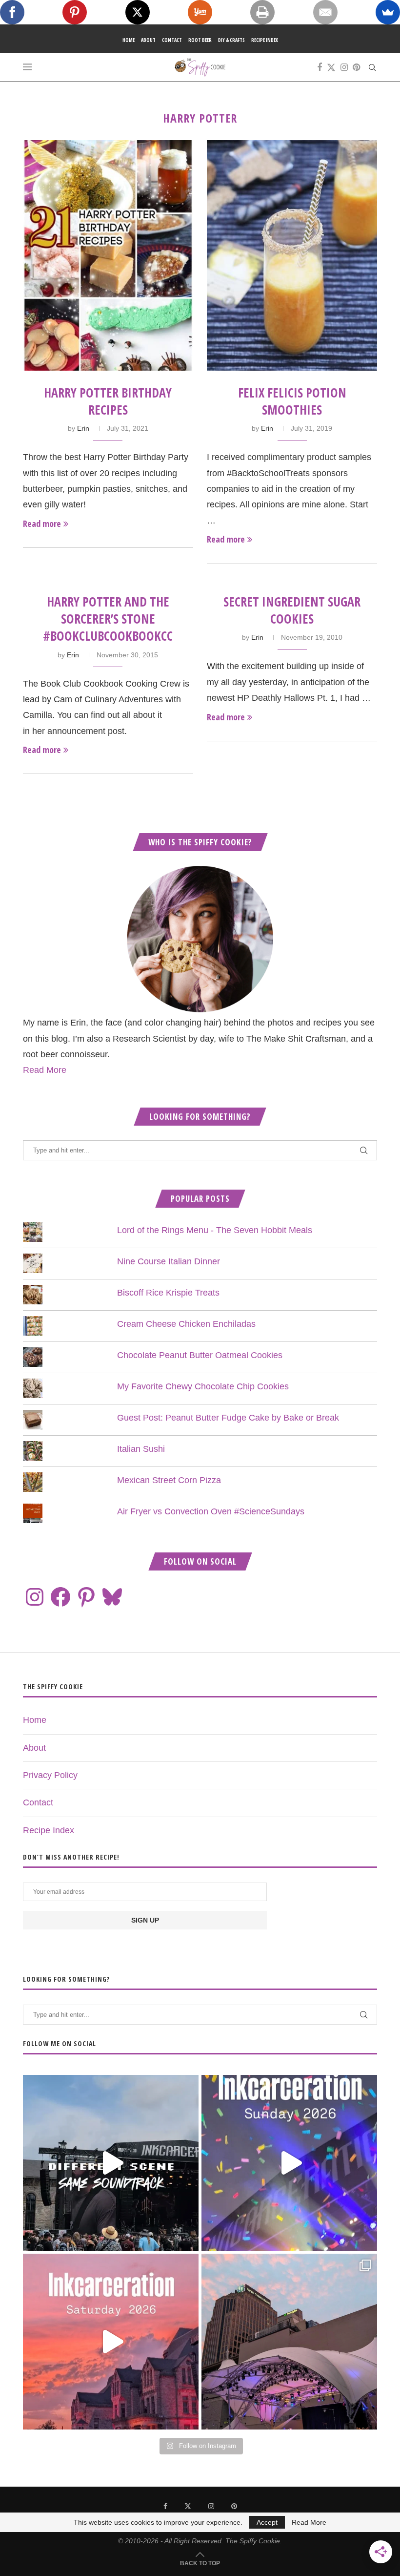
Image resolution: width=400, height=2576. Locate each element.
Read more (42, 524)
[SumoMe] (388, 12)
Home (129, 40)
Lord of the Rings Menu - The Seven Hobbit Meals (215, 1230)
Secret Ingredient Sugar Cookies (292, 610)
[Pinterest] (356, 67)
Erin (83, 428)
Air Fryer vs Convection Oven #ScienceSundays (211, 1511)
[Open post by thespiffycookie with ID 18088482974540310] (111, 2163)
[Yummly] (200, 12)
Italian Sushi (141, 1449)
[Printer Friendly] (262, 12)
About (148, 40)
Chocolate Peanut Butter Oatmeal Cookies (200, 1355)
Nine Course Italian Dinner (169, 1261)
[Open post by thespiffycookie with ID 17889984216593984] (289, 2342)
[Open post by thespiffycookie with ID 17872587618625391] (289, 2163)
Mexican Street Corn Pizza (169, 1480)
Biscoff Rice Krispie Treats (168, 1293)
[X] (138, 12)
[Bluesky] (112, 1597)
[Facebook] (320, 67)
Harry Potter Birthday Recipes (108, 401)
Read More (45, 1070)
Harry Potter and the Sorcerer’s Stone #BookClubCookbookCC (108, 619)
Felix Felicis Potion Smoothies (292, 401)
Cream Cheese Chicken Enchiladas (186, 1324)
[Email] (325, 12)
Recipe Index (265, 40)
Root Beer (200, 40)
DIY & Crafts (231, 40)
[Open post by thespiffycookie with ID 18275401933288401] (111, 2342)
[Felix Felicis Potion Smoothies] (292, 255)
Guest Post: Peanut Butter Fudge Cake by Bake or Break (228, 1418)
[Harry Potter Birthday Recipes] (108, 255)
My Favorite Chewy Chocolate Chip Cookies (203, 1386)
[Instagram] (344, 67)
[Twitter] (331, 67)
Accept (267, 2522)
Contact (172, 40)
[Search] (372, 67)
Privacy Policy (50, 1775)
